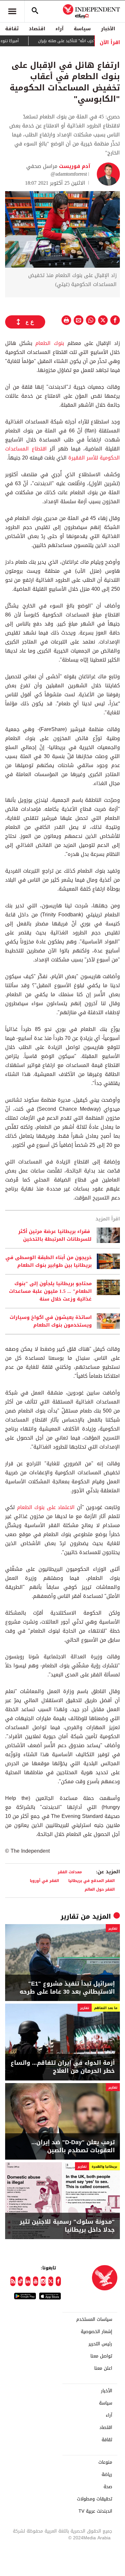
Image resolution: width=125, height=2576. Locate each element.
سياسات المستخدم (94, 2320)
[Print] (66, 320)
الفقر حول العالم (100, 1889)
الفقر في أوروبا (44, 1881)
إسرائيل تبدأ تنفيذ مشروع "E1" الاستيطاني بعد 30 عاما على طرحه (67, 1988)
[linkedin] (28, 2281)
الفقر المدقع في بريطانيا (92, 1881)
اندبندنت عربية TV (95, 2511)
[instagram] (43, 2281)
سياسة (82, 29)
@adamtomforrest (69, 174)
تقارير (70, 1916)
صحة (108, 2487)
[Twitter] (51, 2281)
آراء (59, 29)
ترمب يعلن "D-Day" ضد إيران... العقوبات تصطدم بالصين (73, 2146)
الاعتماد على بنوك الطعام (46, 1507)
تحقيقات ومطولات (95, 2499)
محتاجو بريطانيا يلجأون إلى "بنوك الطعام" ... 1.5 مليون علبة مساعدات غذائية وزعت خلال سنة (50, 1291)
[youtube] (36, 2281)
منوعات (105, 2462)
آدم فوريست (74, 166)
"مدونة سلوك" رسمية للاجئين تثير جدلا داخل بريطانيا (67, 2226)
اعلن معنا (103, 2368)
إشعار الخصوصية (96, 2332)
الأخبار (108, 29)
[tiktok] (21, 2281)
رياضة (107, 2475)
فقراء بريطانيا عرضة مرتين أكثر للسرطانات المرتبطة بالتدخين (55, 1235)
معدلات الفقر (71, 1872)
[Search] (35, 11)
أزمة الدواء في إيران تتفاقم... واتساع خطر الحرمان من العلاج (63, 2067)
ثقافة (12, 29)
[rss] (13, 2281)
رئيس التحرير (100, 2344)
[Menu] (12, 11)
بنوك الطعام (48, 343)
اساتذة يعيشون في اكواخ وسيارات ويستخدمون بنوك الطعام (51, 1321)
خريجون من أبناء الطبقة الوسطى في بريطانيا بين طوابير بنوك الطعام (49, 1261)
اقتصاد (37, 29)
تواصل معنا (101, 2356)
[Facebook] (58, 2281)
